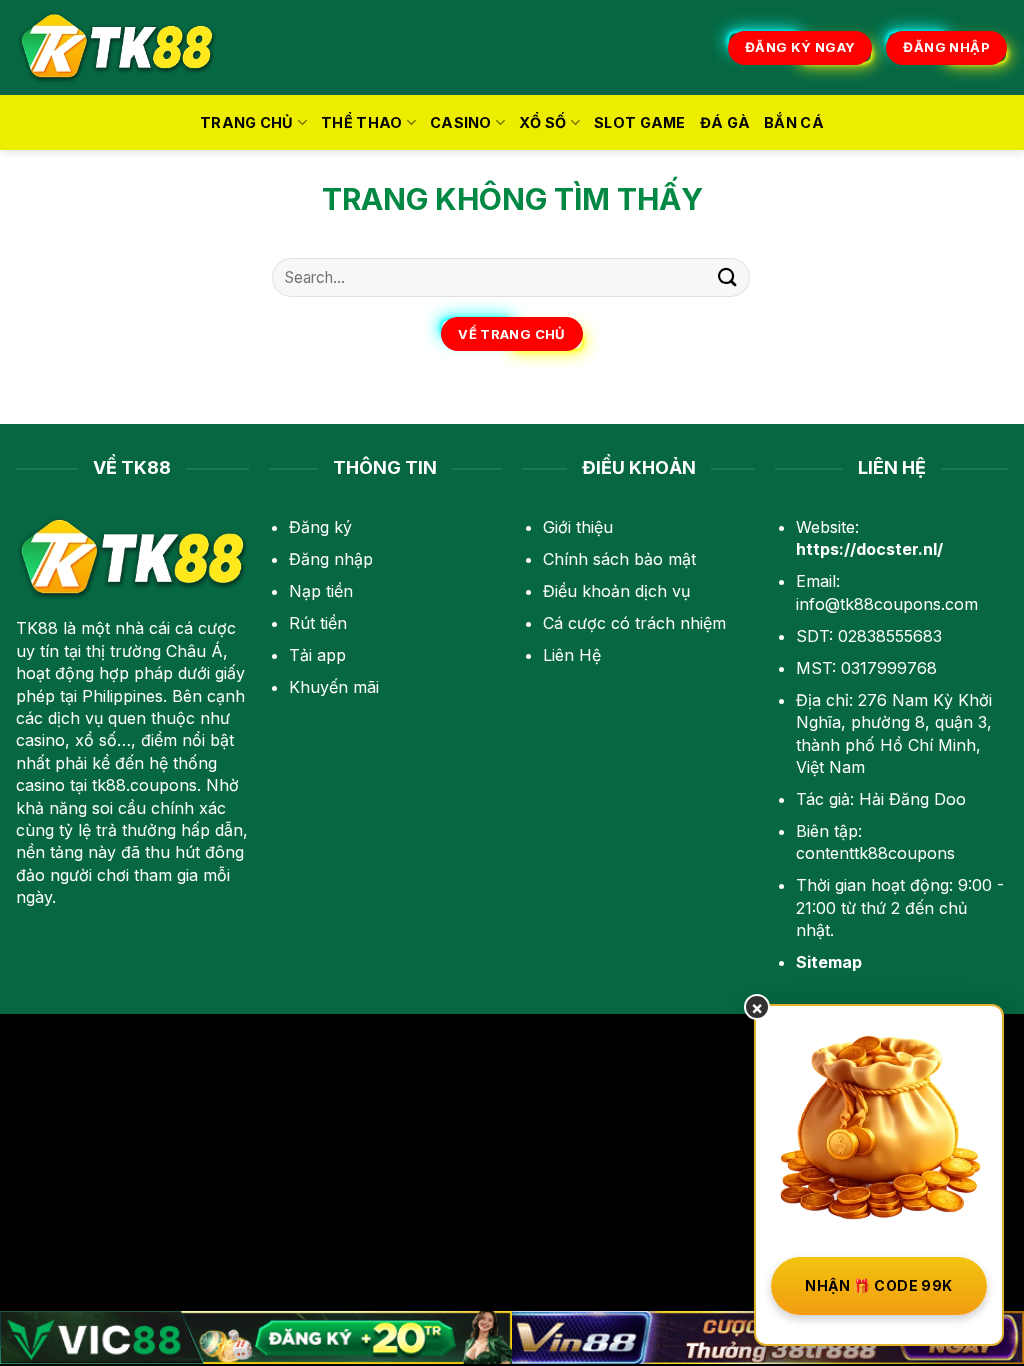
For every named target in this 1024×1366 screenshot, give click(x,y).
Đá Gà (725, 122)
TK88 (37, 628)
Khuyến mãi (334, 687)
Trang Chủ (247, 122)
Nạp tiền (321, 591)
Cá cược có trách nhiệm (634, 623)
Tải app (317, 655)
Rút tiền (318, 623)
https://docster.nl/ (869, 549)
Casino (461, 122)
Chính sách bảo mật (619, 559)
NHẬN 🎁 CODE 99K (878, 1285)
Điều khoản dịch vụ (616, 591)
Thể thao (361, 122)
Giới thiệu (578, 527)
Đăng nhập (331, 559)
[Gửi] (728, 277)
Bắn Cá (794, 122)
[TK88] (117, 47)
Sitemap (829, 962)
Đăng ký (320, 527)
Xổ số (542, 122)
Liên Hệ (572, 655)
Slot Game (640, 122)
